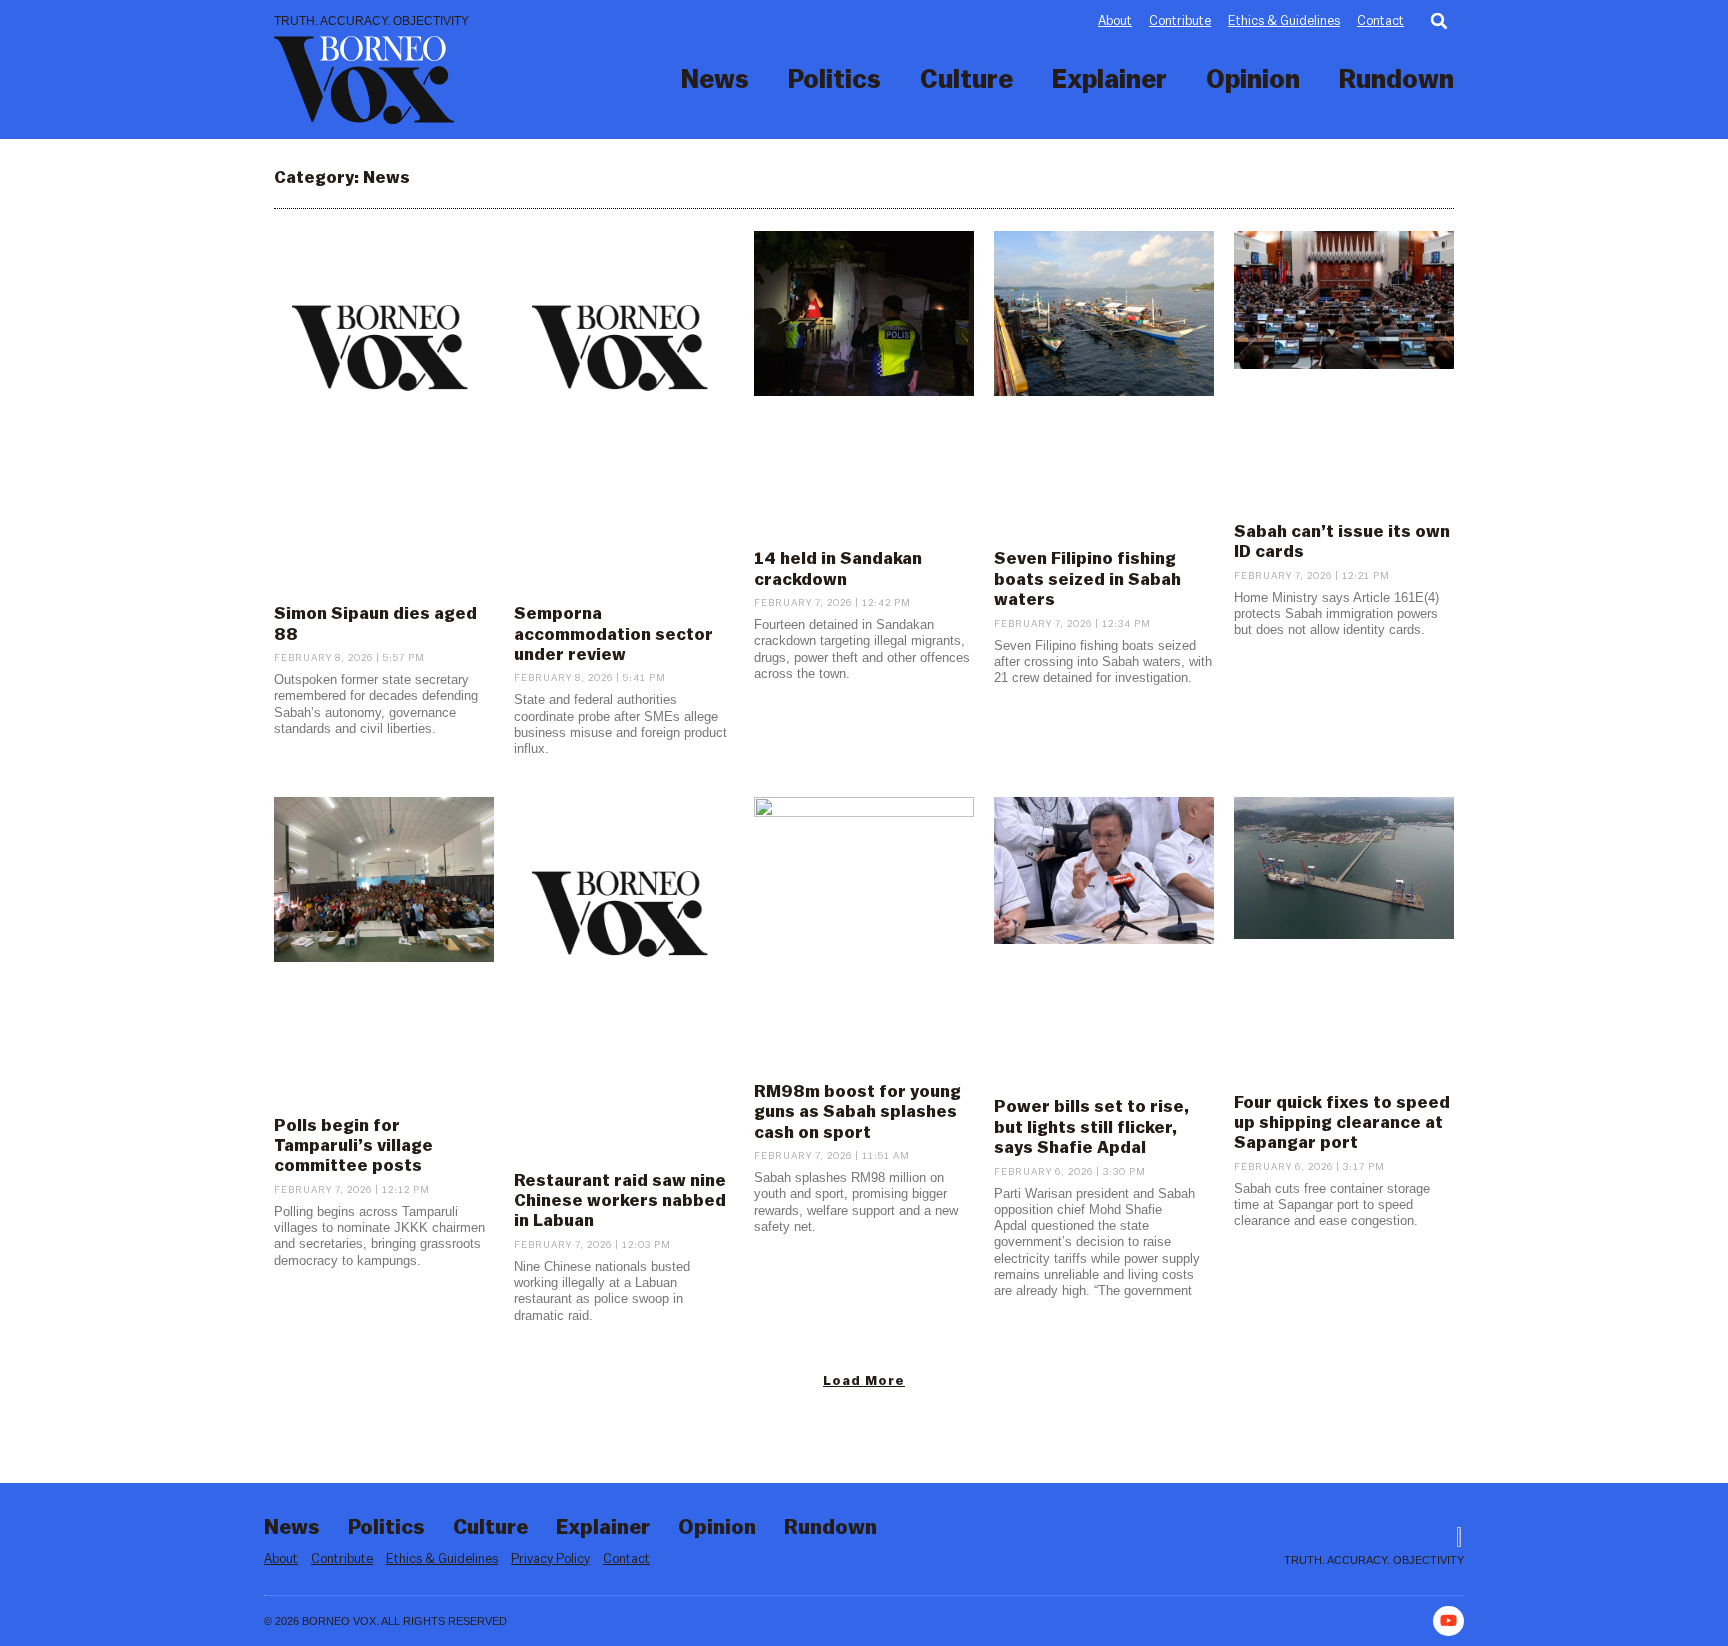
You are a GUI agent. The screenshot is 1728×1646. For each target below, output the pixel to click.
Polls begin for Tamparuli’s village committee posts (353, 1146)
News (715, 80)
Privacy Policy (550, 1558)
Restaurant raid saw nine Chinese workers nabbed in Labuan (620, 1201)
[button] (1439, 21)
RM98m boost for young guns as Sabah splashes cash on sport (857, 1112)
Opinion (1253, 80)
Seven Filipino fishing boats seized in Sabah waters (1087, 579)
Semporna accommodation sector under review (613, 634)
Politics (834, 80)
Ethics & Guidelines (1284, 20)
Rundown (1396, 80)
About (1115, 20)
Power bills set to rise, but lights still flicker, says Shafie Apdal (1091, 1127)
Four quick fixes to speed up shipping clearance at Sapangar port (1342, 1123)
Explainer (1109, 80)
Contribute (1180, 20)
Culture (966, 80)
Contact (1380, 20)
